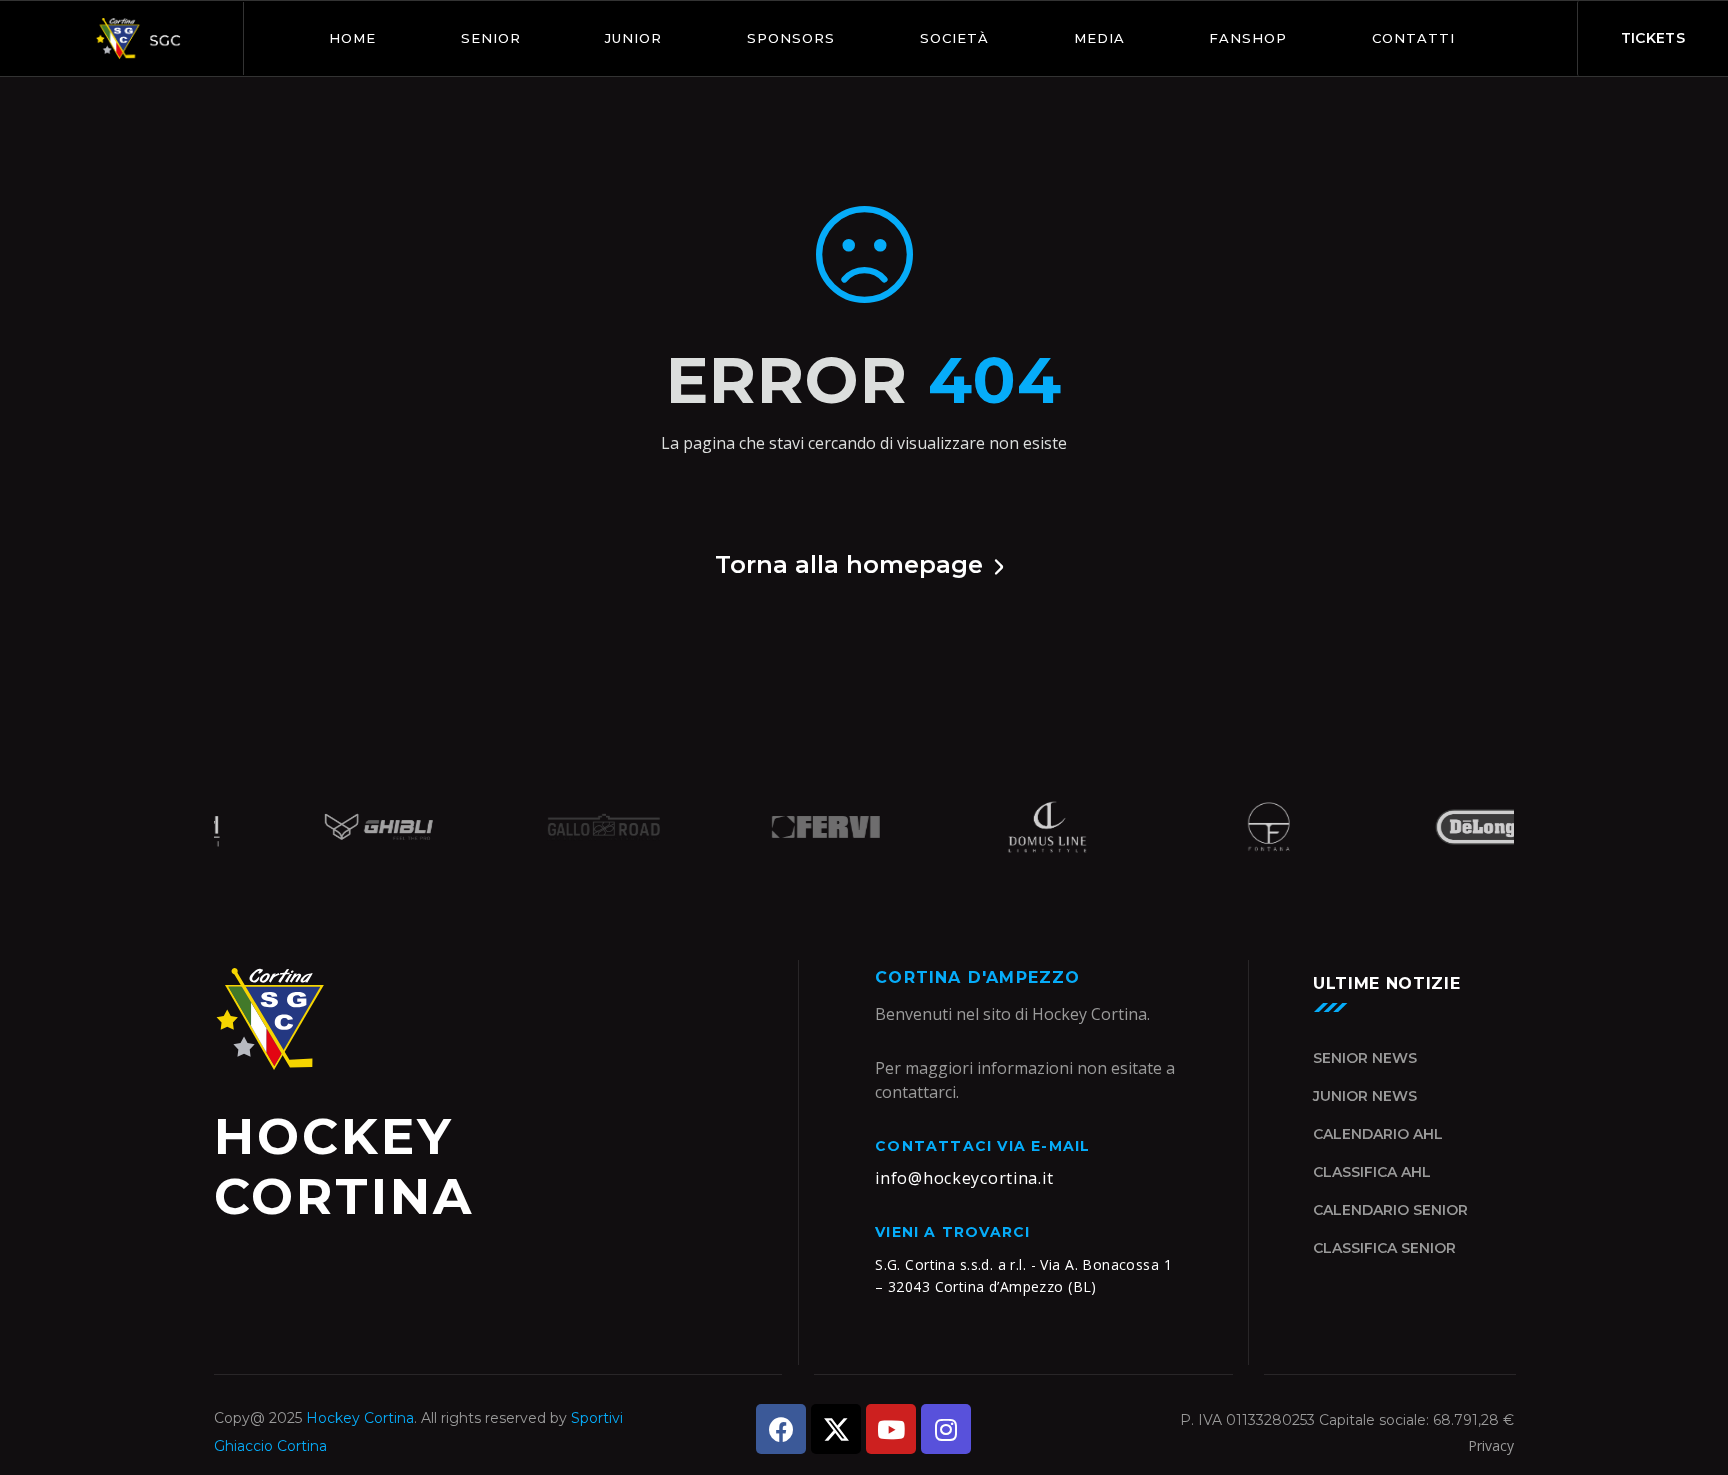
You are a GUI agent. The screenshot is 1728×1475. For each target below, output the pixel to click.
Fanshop (1248, 38)
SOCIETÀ (954, 38)
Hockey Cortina (360, 1418)
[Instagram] (946, 1429)
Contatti (1413, 38)
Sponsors (791, 38)
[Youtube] (891, 1429)
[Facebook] (781, 1429)
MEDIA (1099, 38)
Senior (491, 38)
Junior (633, 38)
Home (352, 38)
